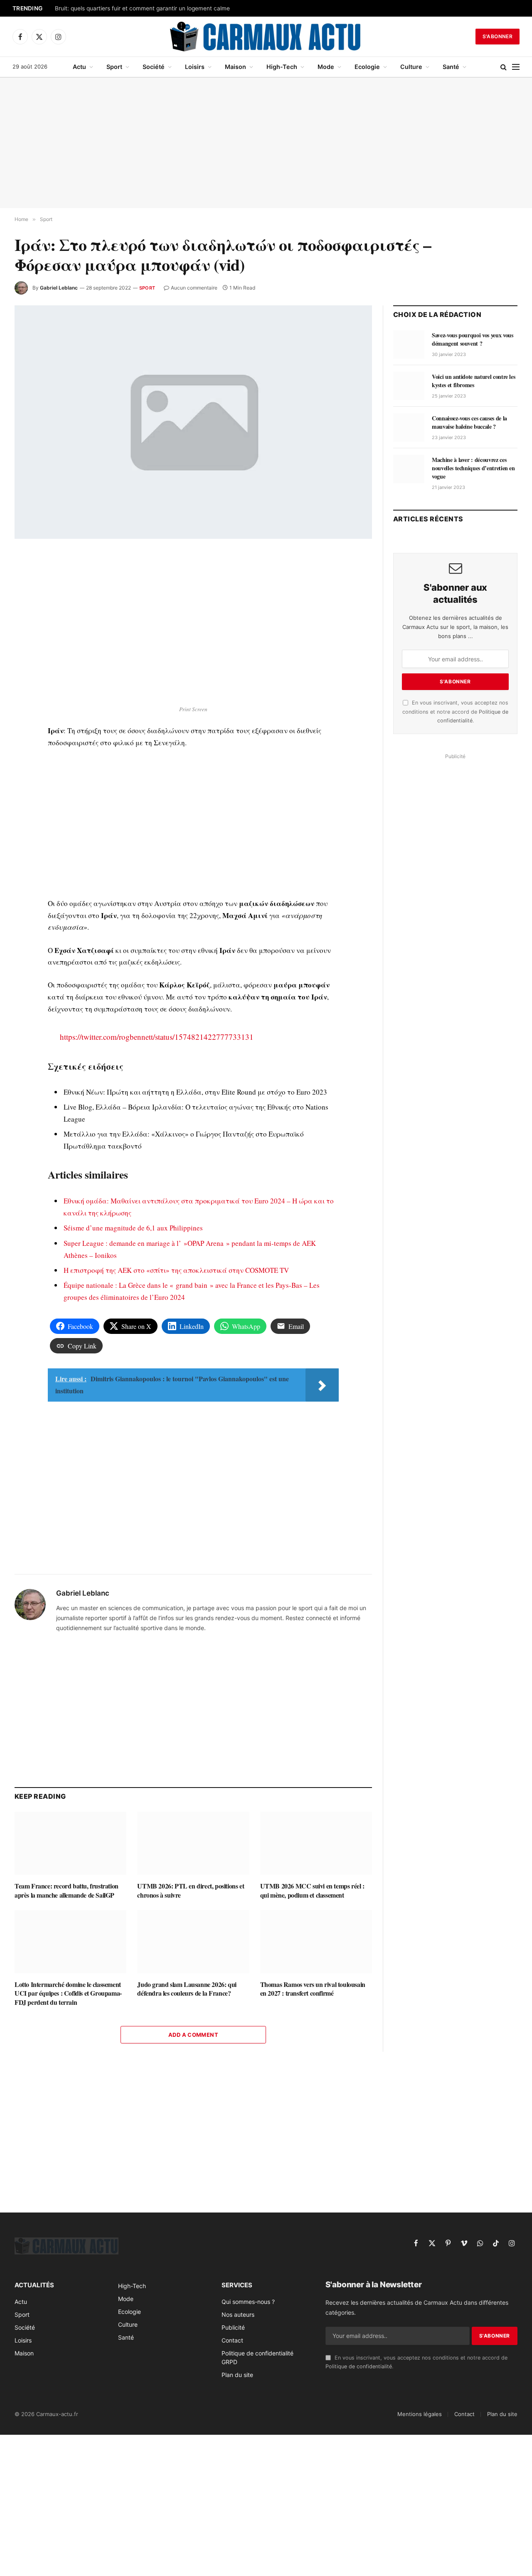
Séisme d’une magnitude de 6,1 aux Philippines (133, 1228)
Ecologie (367, 67)
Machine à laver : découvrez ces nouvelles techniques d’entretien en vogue (473, 468)
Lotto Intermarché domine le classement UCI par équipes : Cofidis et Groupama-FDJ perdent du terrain (68, 1993)
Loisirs (195, 67)
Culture (411, 67)
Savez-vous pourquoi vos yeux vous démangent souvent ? (472, 339)
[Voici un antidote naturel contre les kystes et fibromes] (409, 386)
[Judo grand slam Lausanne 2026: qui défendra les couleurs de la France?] (193, 1941)
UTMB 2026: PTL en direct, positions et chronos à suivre (191, 1891)
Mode (326, 67)
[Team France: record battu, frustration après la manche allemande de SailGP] (70, 1843)
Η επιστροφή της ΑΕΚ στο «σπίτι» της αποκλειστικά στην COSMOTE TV (176, 1270)
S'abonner (498, 36)
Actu (79, 67)
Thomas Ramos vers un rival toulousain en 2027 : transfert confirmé (313, 1989)
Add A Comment (193, 2035)
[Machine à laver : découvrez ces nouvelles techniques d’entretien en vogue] (409, 469)
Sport (114, 67)
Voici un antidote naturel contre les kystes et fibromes (473, 381)
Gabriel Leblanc (59, 288)
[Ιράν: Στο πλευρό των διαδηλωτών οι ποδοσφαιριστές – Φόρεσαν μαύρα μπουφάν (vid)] (193, 422)
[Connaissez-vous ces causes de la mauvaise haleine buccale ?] (409, 427)
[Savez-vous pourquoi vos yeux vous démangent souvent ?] (409, 344)
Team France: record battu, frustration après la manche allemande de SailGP (66, 1891)
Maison (235, 67)
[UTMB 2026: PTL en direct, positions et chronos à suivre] (193, 1843)
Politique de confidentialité (359, 2366)
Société (154, 67)
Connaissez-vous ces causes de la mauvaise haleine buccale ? (469, 422)
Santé (451, 67)
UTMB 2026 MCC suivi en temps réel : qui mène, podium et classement (312, 1891)
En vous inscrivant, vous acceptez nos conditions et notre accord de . (455, 712)
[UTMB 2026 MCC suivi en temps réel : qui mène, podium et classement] (316, 1843)
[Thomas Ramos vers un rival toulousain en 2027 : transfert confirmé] (316, 1941)
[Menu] (516, 67)
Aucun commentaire (194, 288)
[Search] (504, 67)
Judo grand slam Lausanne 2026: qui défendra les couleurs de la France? (187, 1989)
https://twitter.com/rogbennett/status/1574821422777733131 (157, 1037)
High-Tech (282, 67)
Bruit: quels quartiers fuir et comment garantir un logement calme (142, 8)
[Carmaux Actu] (266, 37)
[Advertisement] (266, 143)
